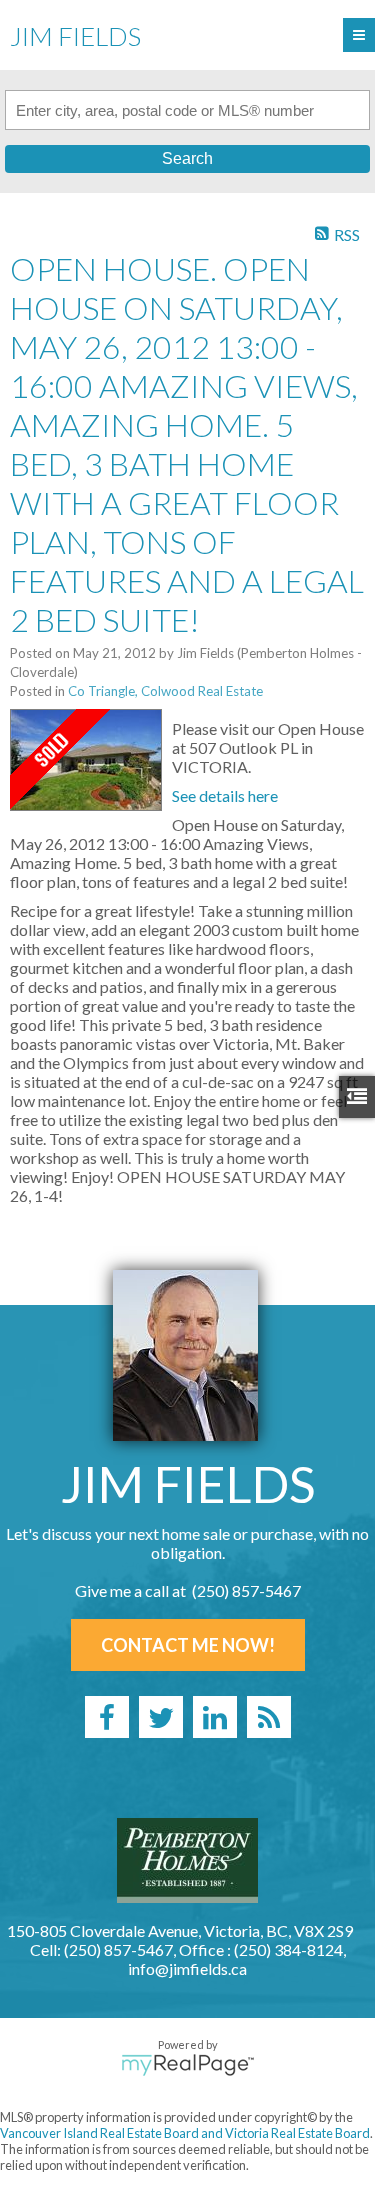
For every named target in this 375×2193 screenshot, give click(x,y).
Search (187, 158)
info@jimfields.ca (187, 1968)
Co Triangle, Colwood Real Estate (165, 691)
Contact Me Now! (188, 1645)
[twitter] (161, 1717)
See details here (225, 795)
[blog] (269, 1717)
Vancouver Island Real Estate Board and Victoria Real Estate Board (185, 2133)
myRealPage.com (187, 2065)
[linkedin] (215, 1717)
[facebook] (107, 1717)
